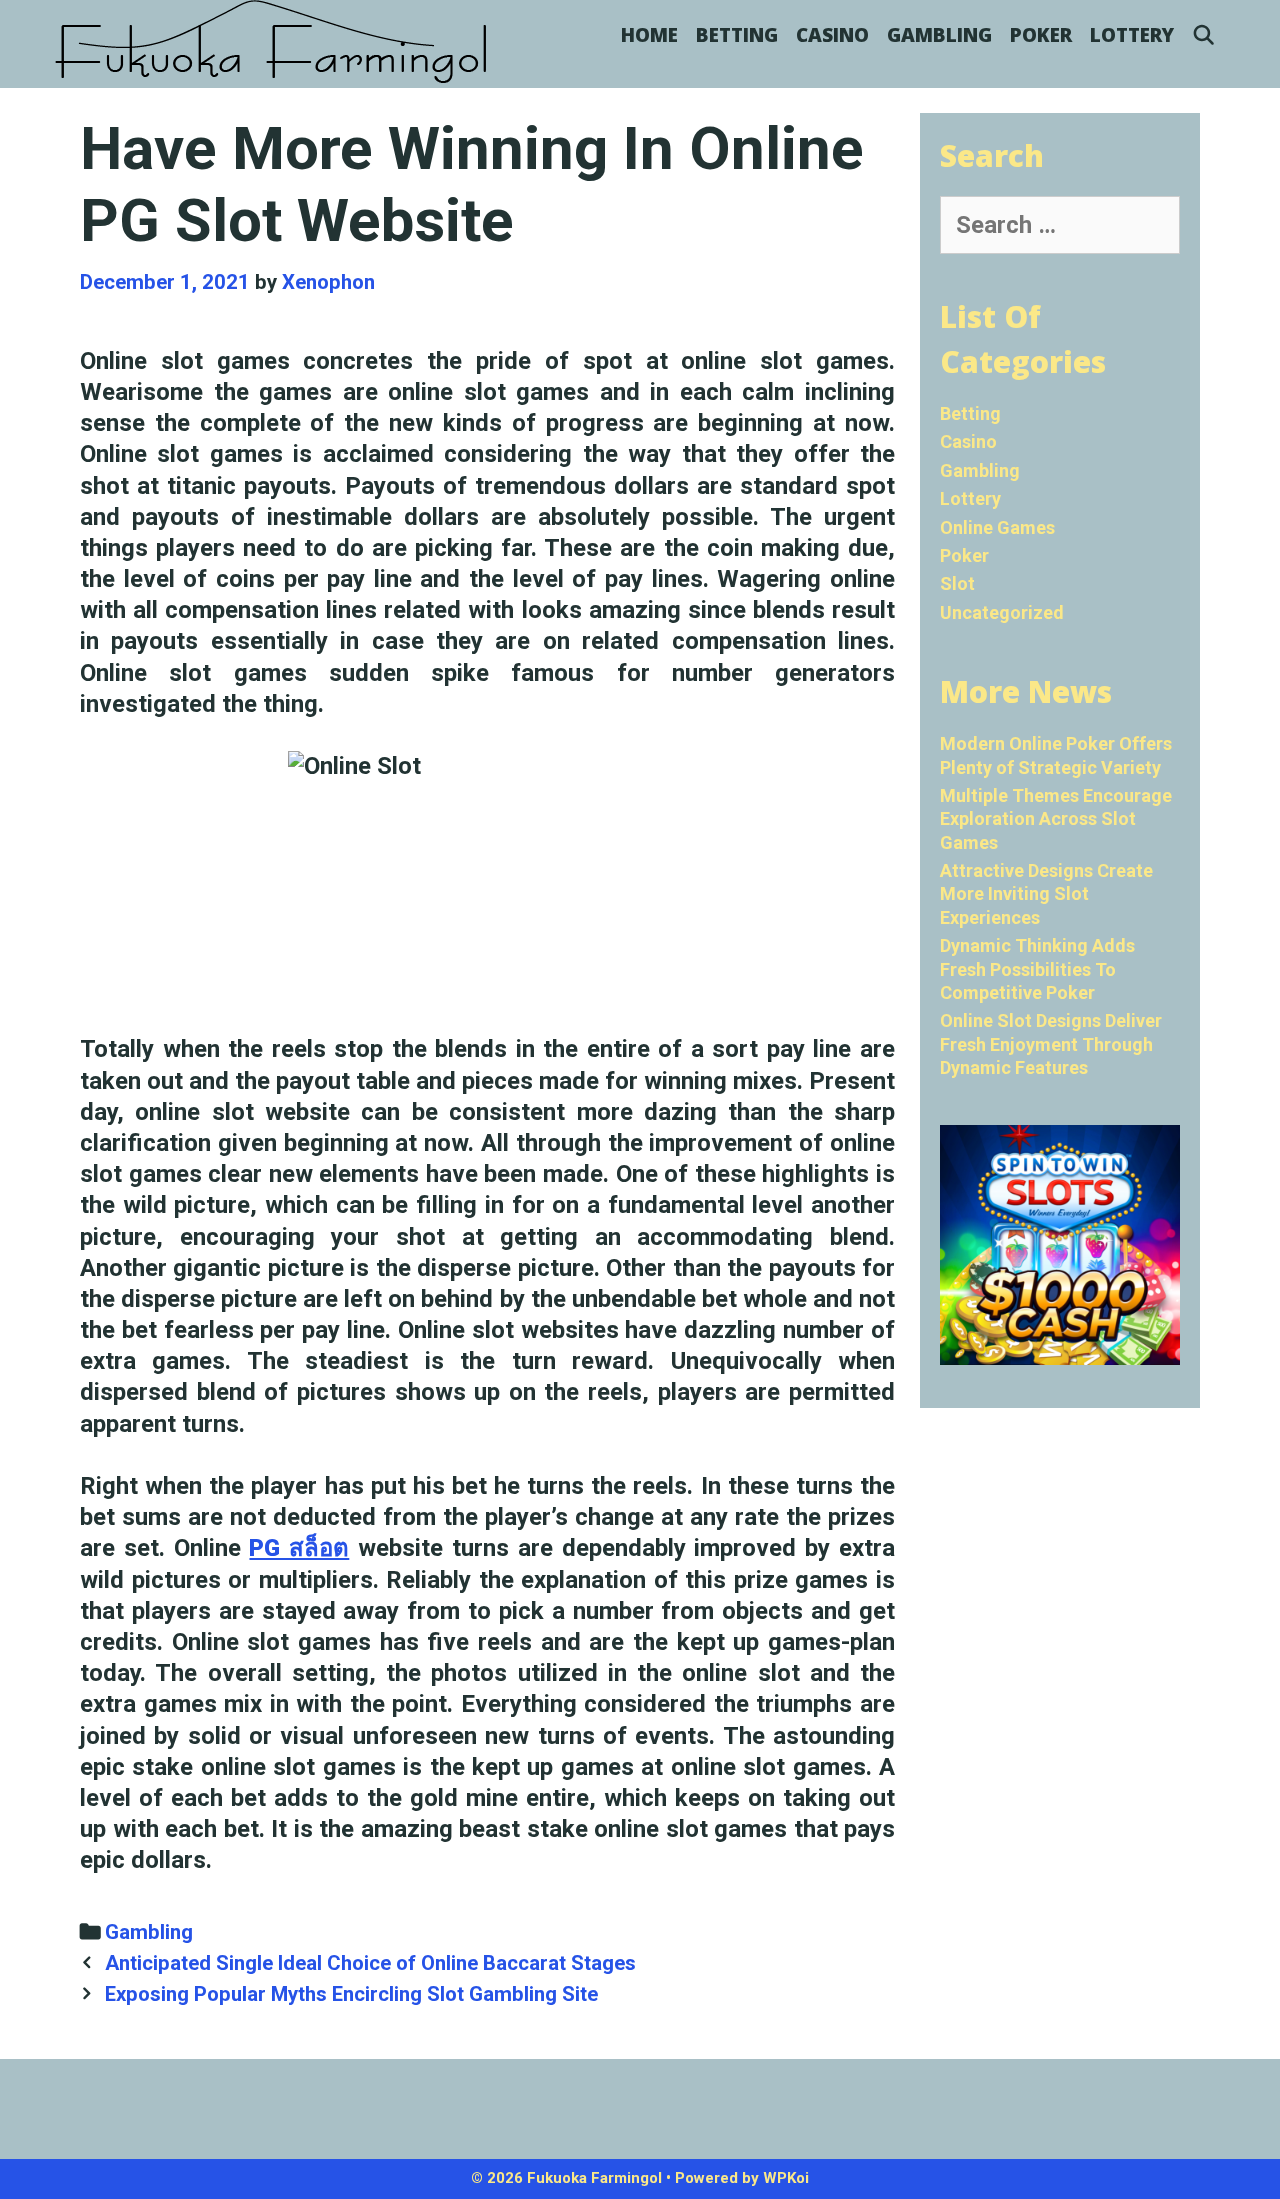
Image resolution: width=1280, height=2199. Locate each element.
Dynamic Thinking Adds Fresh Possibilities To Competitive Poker (1037, 969)
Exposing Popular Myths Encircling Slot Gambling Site (351, 1994)
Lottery (1132, 35)
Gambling (939, 35)
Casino (832, 35)
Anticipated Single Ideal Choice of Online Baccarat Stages (370, 1963)
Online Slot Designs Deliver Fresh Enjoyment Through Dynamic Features (1051, 1044)
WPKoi (786, 2178)
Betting (737, 35)
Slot (957, 583)
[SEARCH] (1204, 35)
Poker (1041, 35)
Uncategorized (1002, 612)
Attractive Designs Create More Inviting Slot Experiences (1046, 894)
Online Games (997, 527)
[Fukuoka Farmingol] (272, 42)
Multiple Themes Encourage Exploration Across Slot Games (1056, 819)
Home (649, 35)
